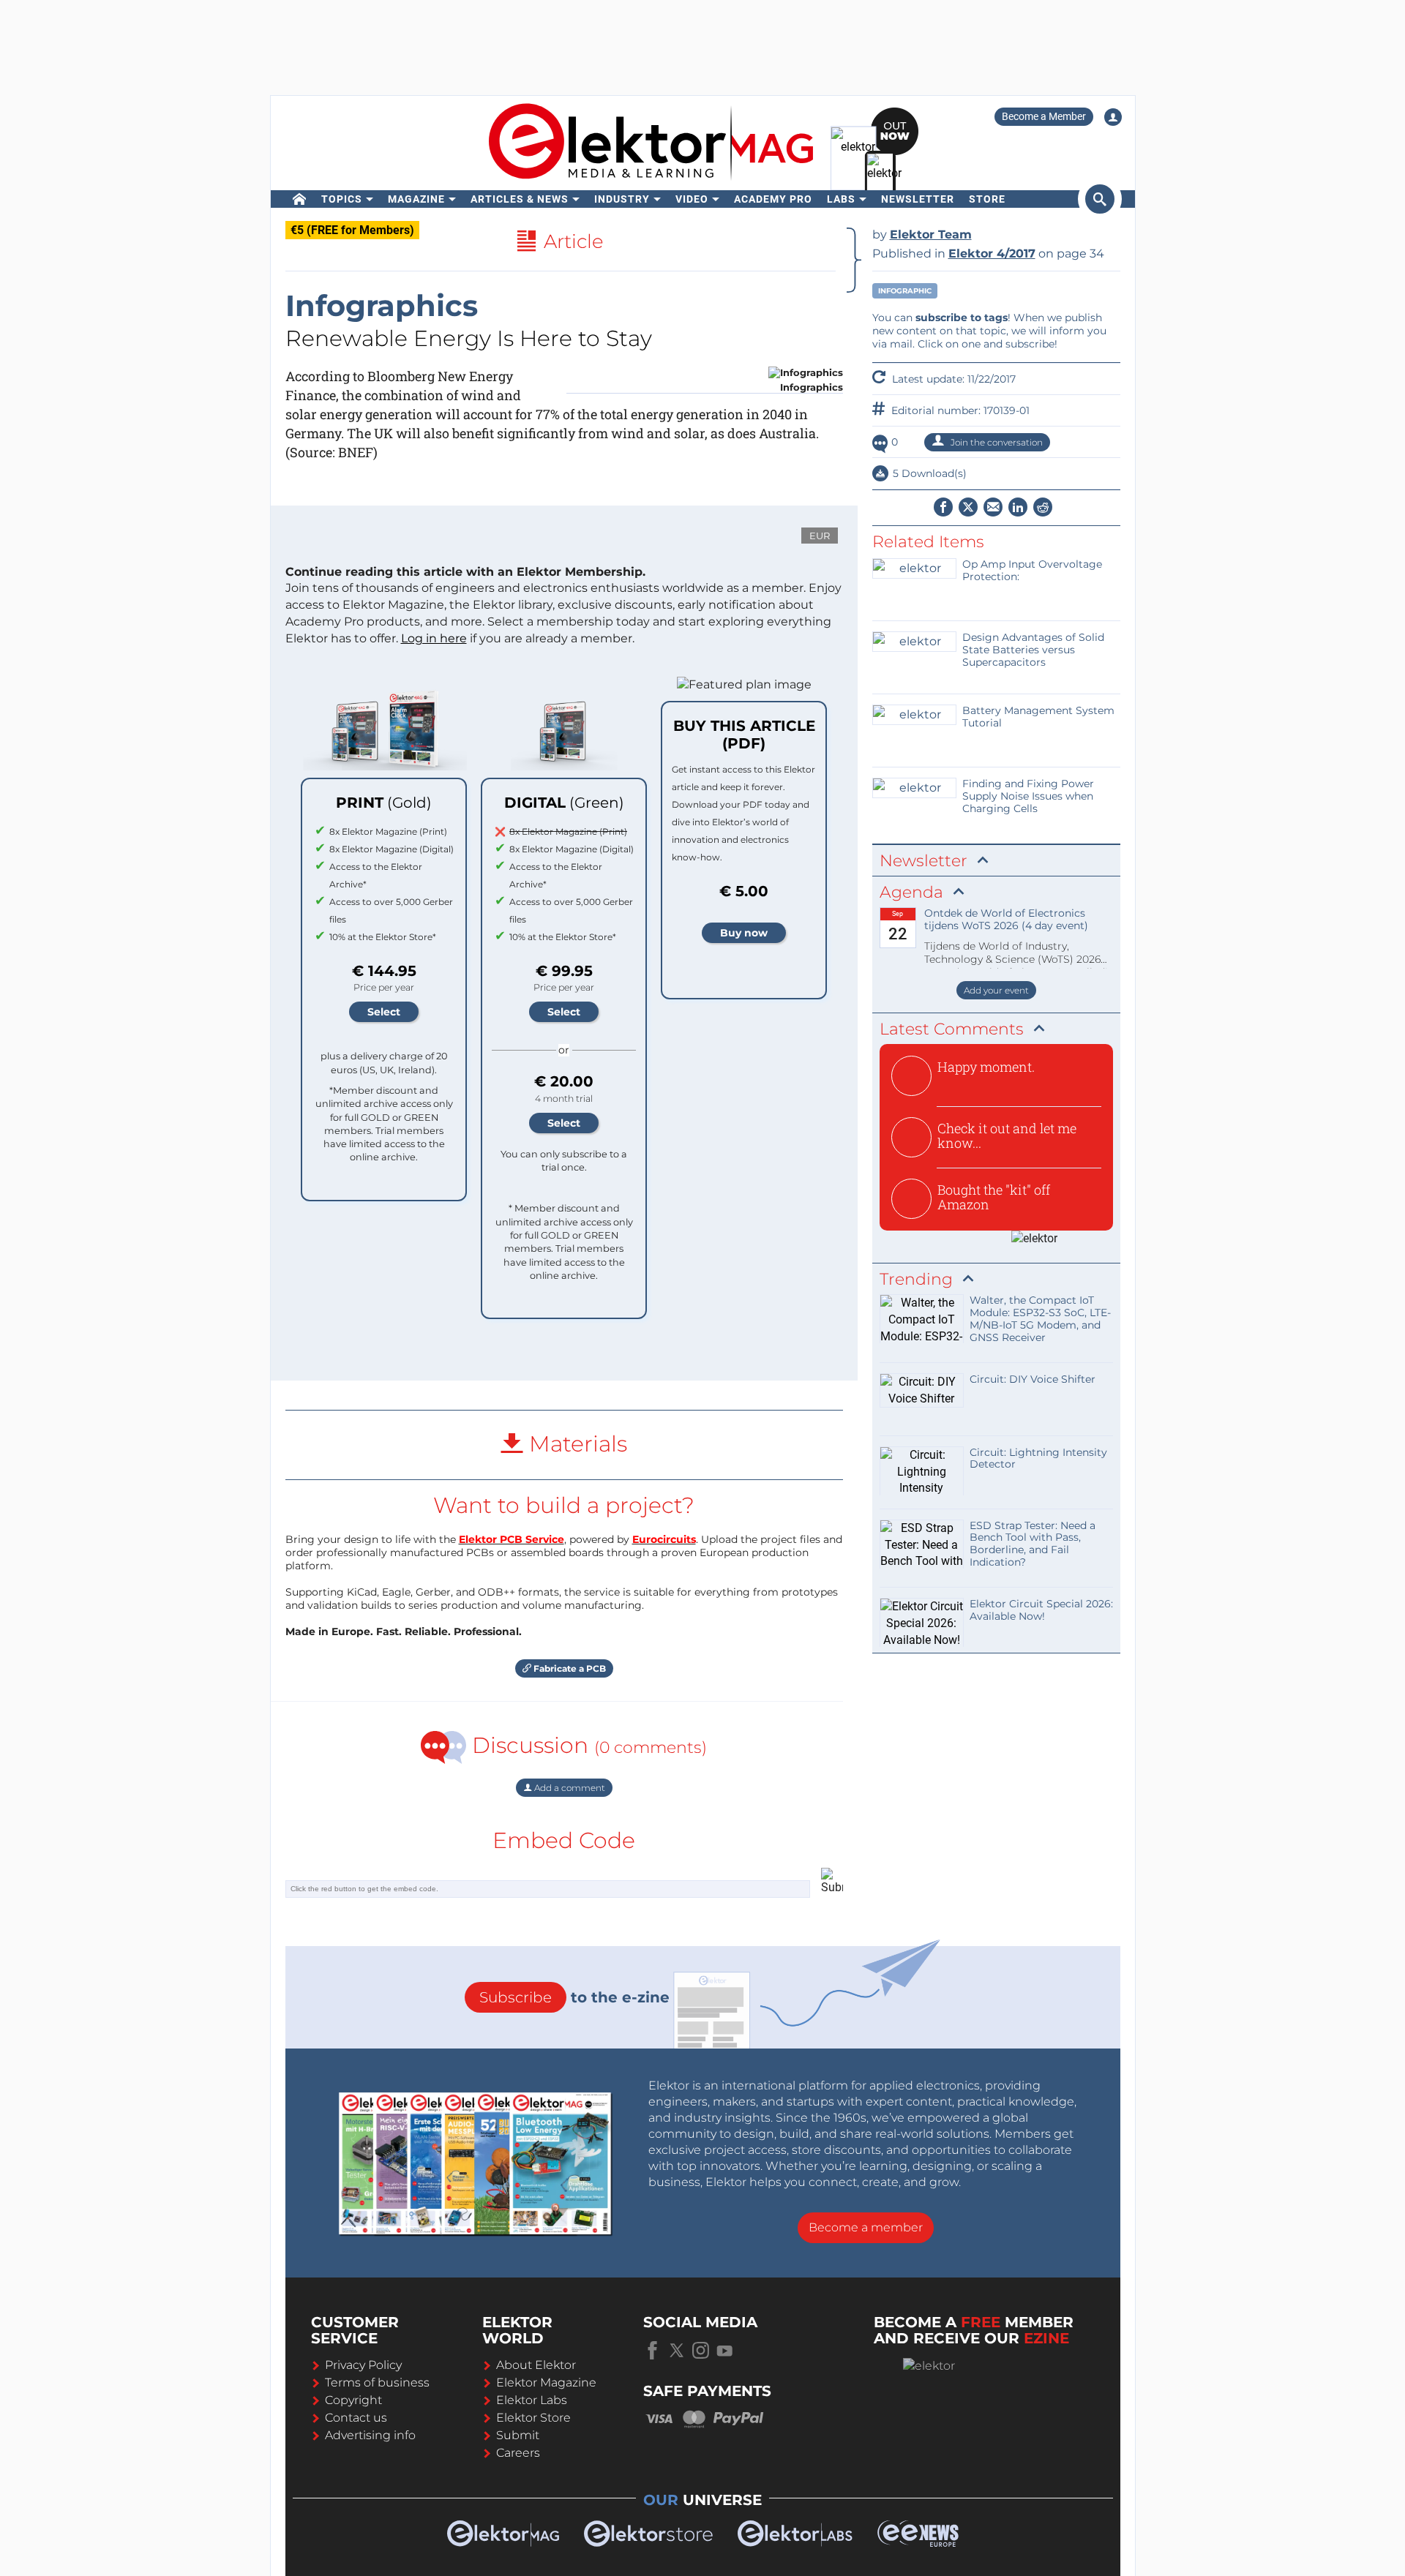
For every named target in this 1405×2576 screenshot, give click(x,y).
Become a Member (1044, 116)
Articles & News (520, 199)
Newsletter (918, 199)
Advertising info (370, 2435)
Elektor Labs (532, 2400)
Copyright (353, 2400)
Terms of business (377, 2382)
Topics (342, 199)
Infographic (905, 291)
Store (987, 199)
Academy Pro (773, 199)
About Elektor (536, 2365)
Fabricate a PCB (569, 1668)
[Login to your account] (1113, 117)
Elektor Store (533, 2418)
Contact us (356, 2418)
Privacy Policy (363, 2365)
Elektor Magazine (546, 2382)
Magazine (416, 199)
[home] (300, 199)
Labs (841, 199)
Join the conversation (996, 442)
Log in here (434, 638)
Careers (518, 2453)
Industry (622, 199)
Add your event (996, 990)
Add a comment (569, 1788)
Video (692, 199)
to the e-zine (574, 1997)
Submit (518, 2435)
